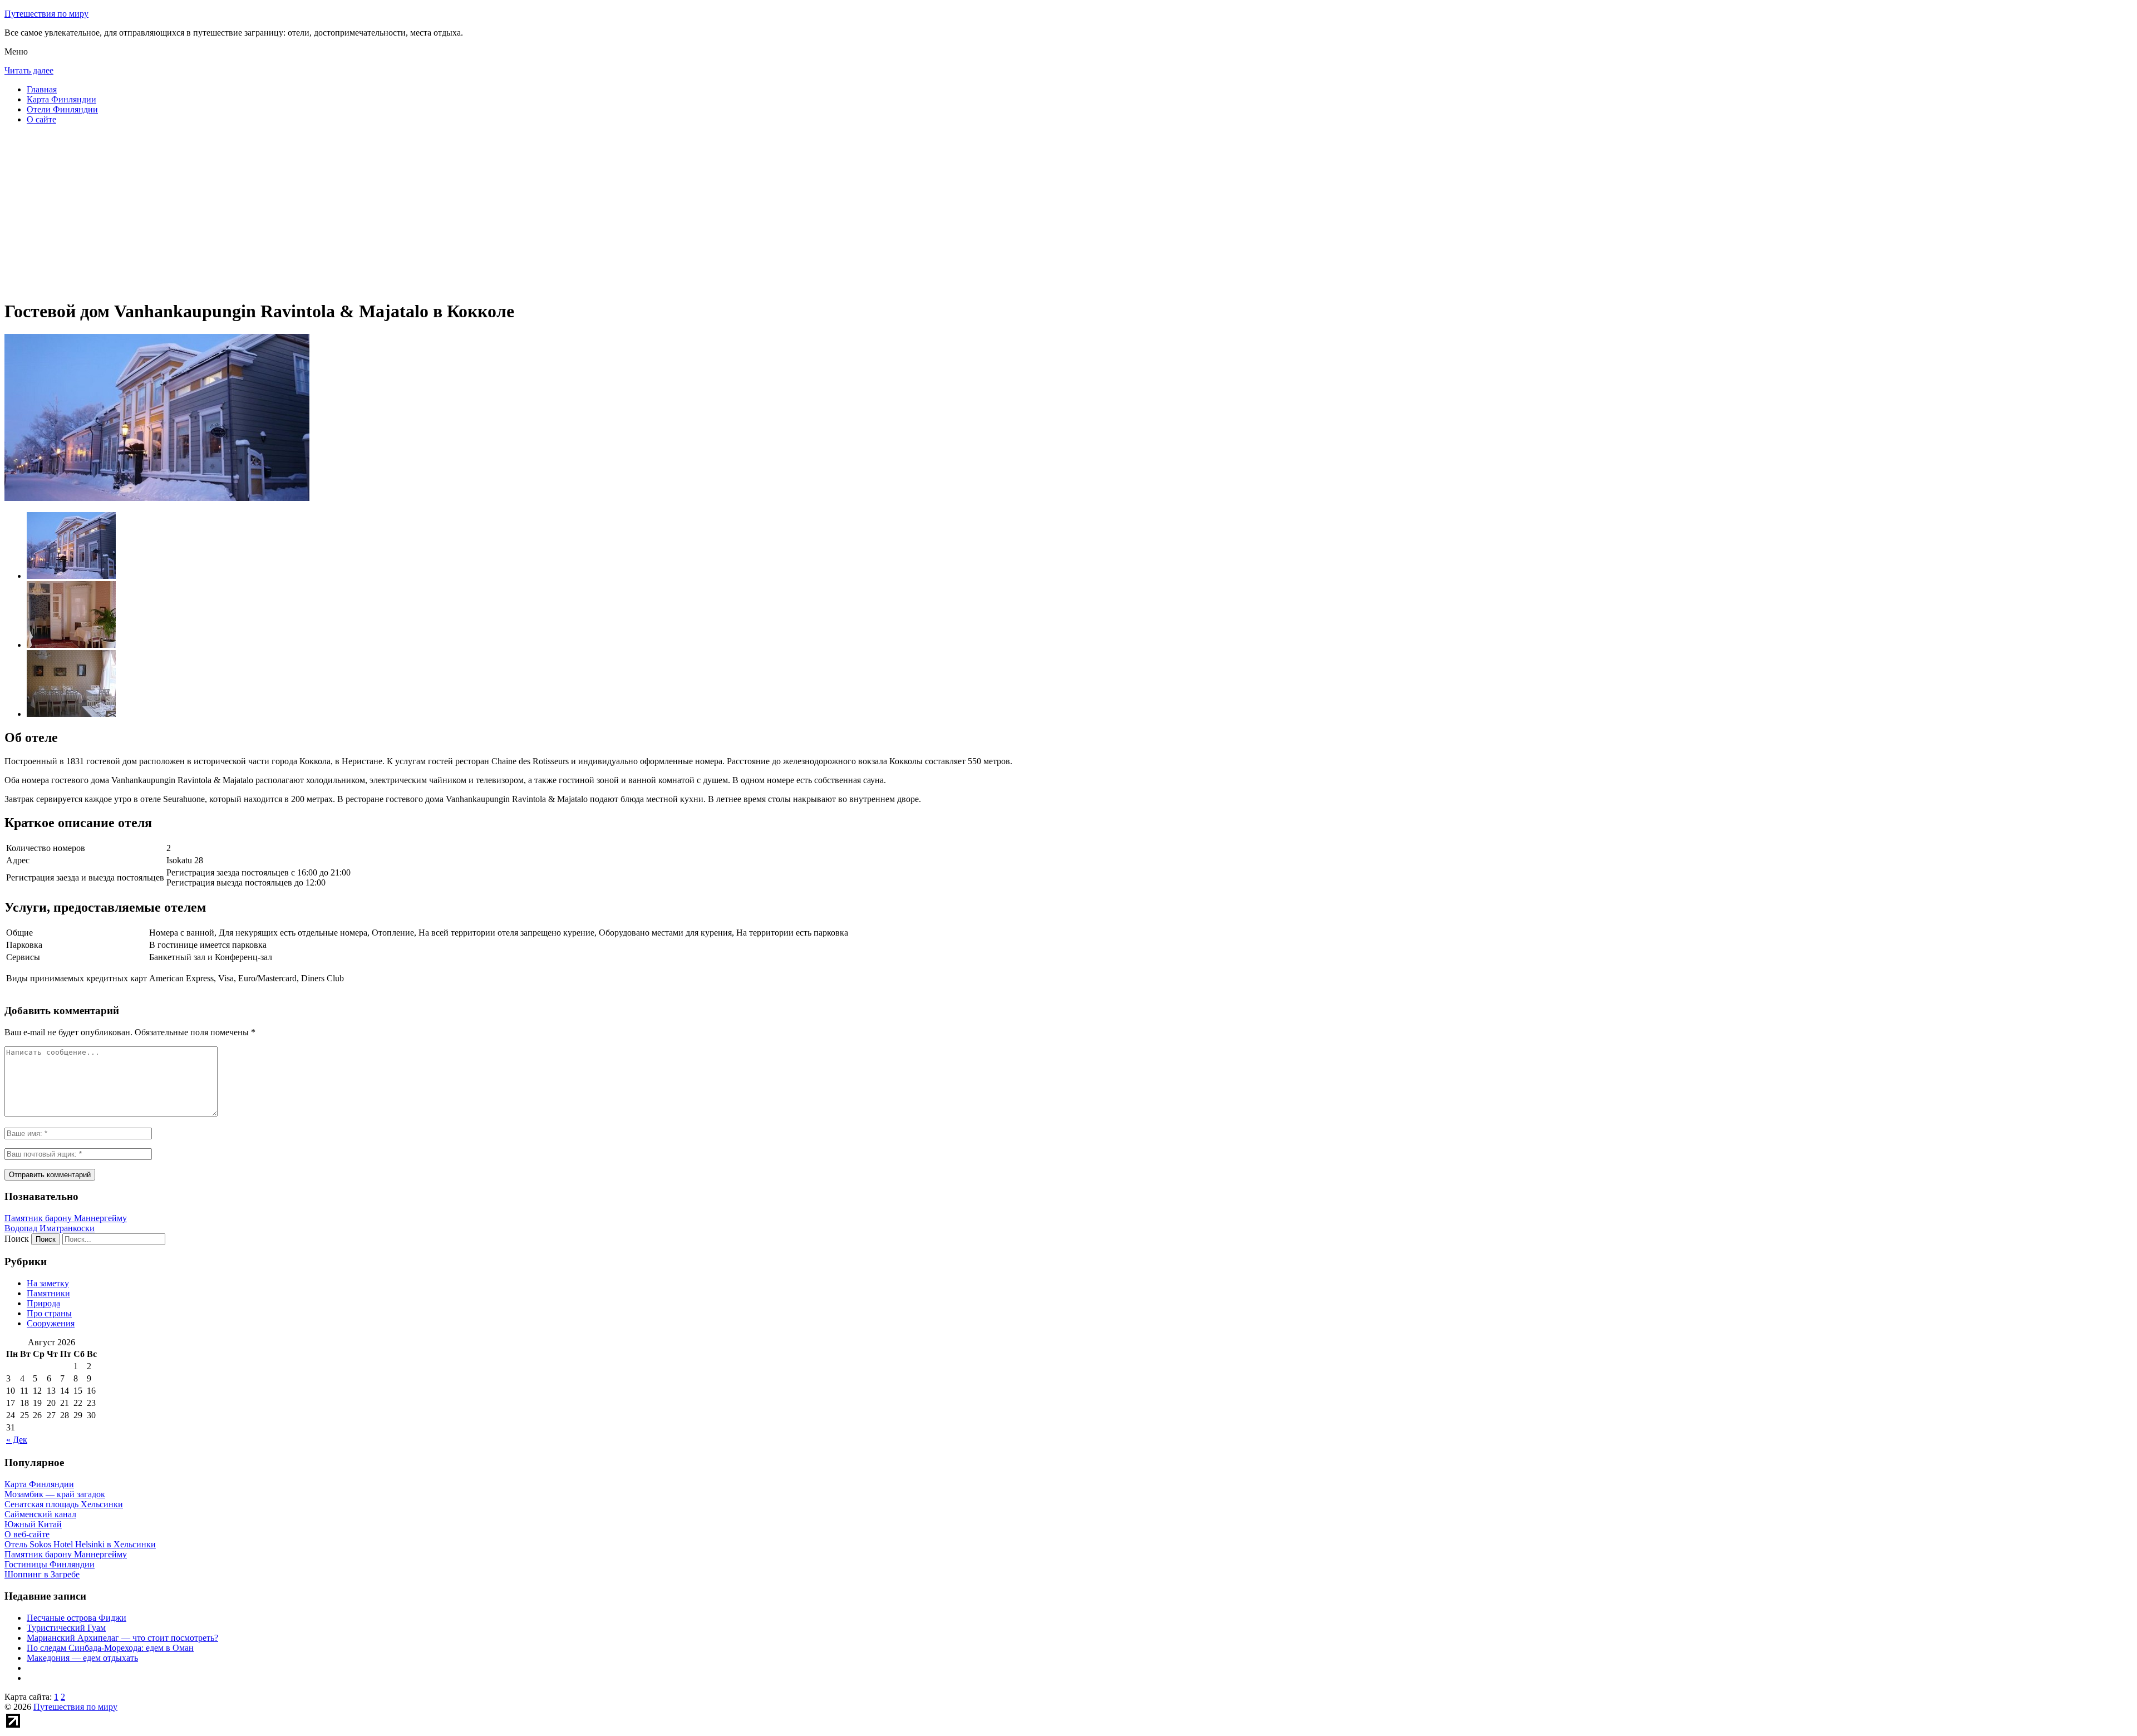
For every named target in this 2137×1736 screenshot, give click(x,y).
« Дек (17, 1440)
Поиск (17, 1239)
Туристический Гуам (66, 1628)
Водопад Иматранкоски (50, 1228)
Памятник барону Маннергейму (66, 1218)
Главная (42, 89)
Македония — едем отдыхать (82, 1658)
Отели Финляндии (62, 109)
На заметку (48, 1283)
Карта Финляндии (61, 99)
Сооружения (51, 1323)
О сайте (41, 119)
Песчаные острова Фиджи (77, 1618)
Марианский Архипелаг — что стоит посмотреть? (122, 1638)
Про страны (49, 1313)
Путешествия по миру (46, 14)
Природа (43, 1303)
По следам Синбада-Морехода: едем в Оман (110, 1648)
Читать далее (29, 70)
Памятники (48, 1293)
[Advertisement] (338, 212)
